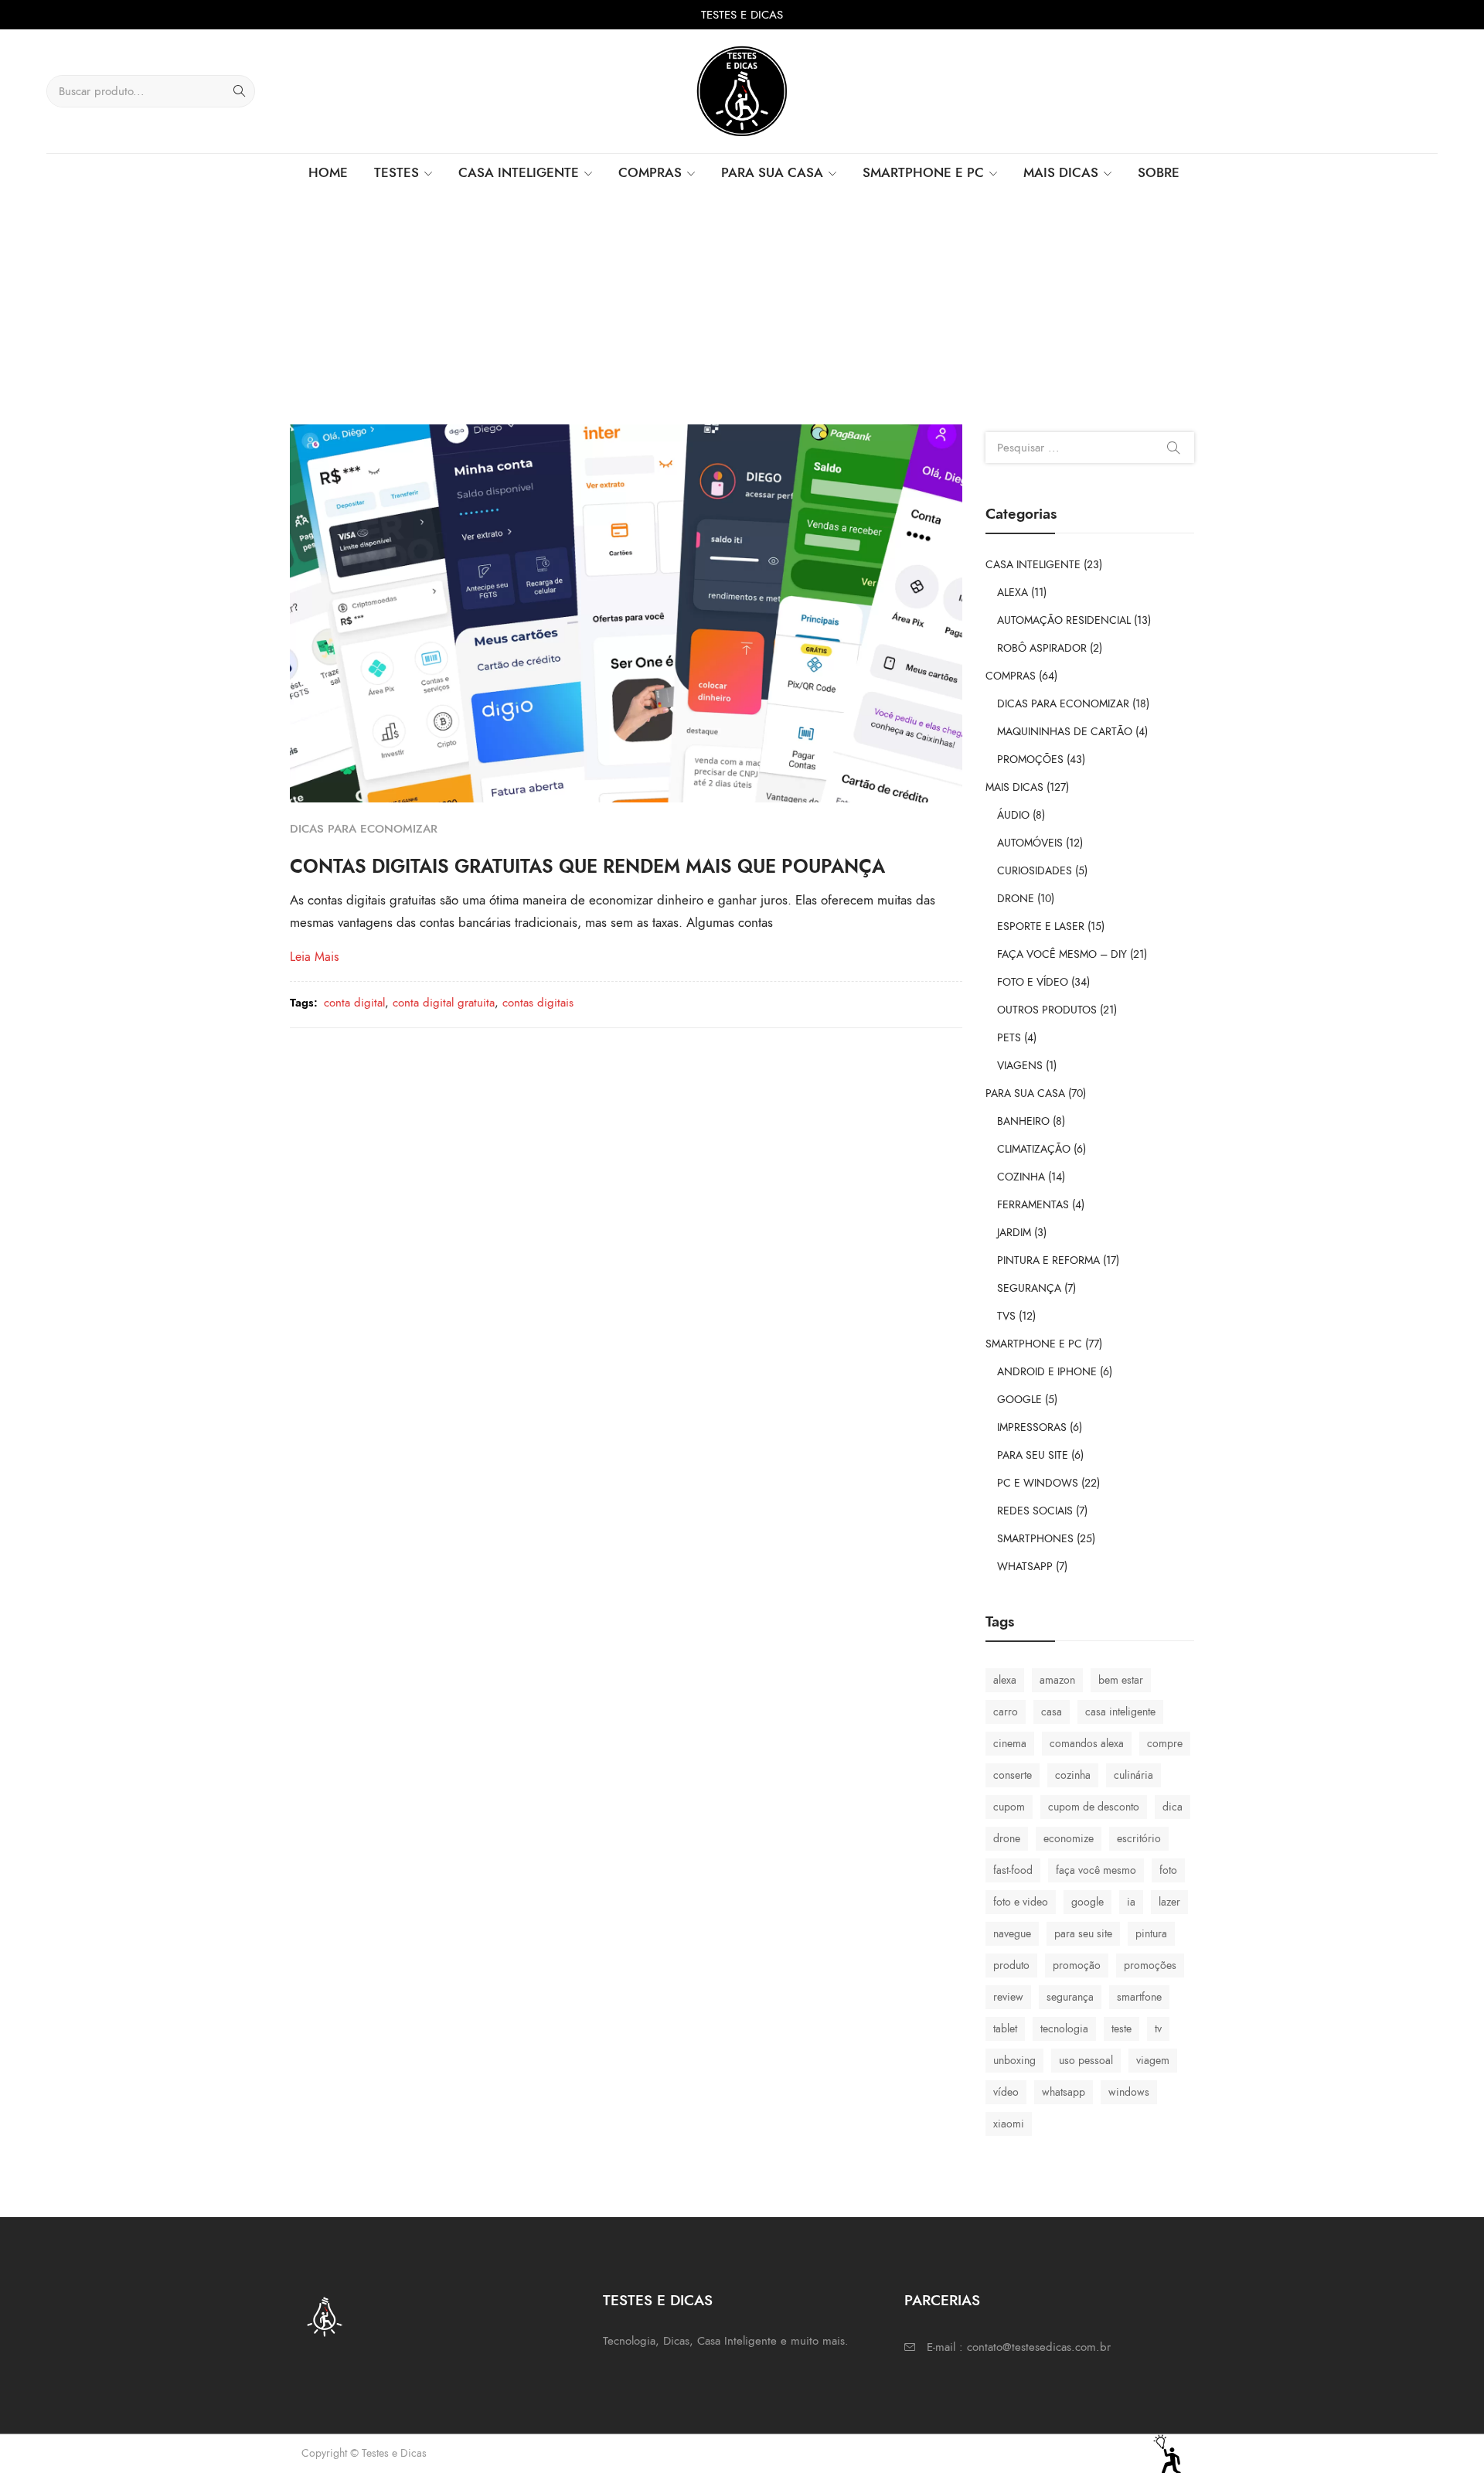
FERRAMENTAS (1033, 1205)
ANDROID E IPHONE (1047, 1372)
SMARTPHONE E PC (1034, 1344)
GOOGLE (1019, 1400)
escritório (1139, 1839)
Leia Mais (314, 957)
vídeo (1006, 2092)
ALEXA (1013, 593)
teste (1122, 2029)
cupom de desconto (1094, 1807)
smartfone (1139, 1997)
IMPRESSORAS (1032, 1427)
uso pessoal (1086, 2061)
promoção (1077, 1965)
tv (1158, 2029)
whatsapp (1064, 2092)
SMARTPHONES (1035, 1539)
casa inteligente (1120, 1712)
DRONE (1016, 899)
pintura (1151, 1934)
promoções (1150, 1965)
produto (1011, 1965)
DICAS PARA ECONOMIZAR (364, 829)
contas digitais (538, 1003)
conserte (1013, 1775)
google (1087, 1902)
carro (1006, 1712)
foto (1168, 1870)
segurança (1070, 1997)
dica (1173, 1807)
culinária (1133, 1775)
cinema (1010, 1744)
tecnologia (1064, 2029)
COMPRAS (1011, 676)
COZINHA (1021, 1177)
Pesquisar (1173, 448)
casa (1052, 1712)
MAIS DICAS (1014, 787)
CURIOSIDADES (1035, 871)
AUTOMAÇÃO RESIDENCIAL (1064, 620)
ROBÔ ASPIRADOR (1042, 648)
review (1008, 1997)
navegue (1012, 1934)
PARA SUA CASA (1025, 1093)
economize (1069, 1839)
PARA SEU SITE (1033, 1455)
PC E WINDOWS (1038, 1483)
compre (1165, 1744)
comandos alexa (1087, 1744)
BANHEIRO (1023, 1121)
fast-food (1013, 1870)
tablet (1005, 2029)
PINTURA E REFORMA (1048, 1260)
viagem (1153, 2061)
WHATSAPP (1025, 1567)
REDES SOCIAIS (1035, 1511)
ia (1131, 1902)
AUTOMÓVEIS (1030, 843)
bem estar (1121, 1680)
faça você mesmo (1096, 1870)
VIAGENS (1020, 1066)
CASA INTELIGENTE (1033, 565)
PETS (1009, 1038)
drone (1007, 1839)
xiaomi (1009, 2124)
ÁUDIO (1013, 815)
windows (1129, 2092)
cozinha (1073, 1775)
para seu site (1083, 1934)
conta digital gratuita (444, 1003)
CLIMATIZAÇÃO (1034, 1149)
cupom (1009, 1807)
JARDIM (1014, 1233)
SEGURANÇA (1029, 1288)
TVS (1006, 1316)
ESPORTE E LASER (1041, 927)
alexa (1005, 1680)
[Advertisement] (742, 308)
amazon (1057, 1680)
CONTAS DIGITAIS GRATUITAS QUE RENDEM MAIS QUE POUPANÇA (587, 866)
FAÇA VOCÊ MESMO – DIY (1062, 954)
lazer (1169, 1902)
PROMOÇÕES (1030, 760)
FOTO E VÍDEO (1033, 982)
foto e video (1021, 1902)
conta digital (354, 1003)
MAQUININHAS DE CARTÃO (1065, 732)
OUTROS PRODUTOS (1047, 1010)
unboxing (1014, 2061)
